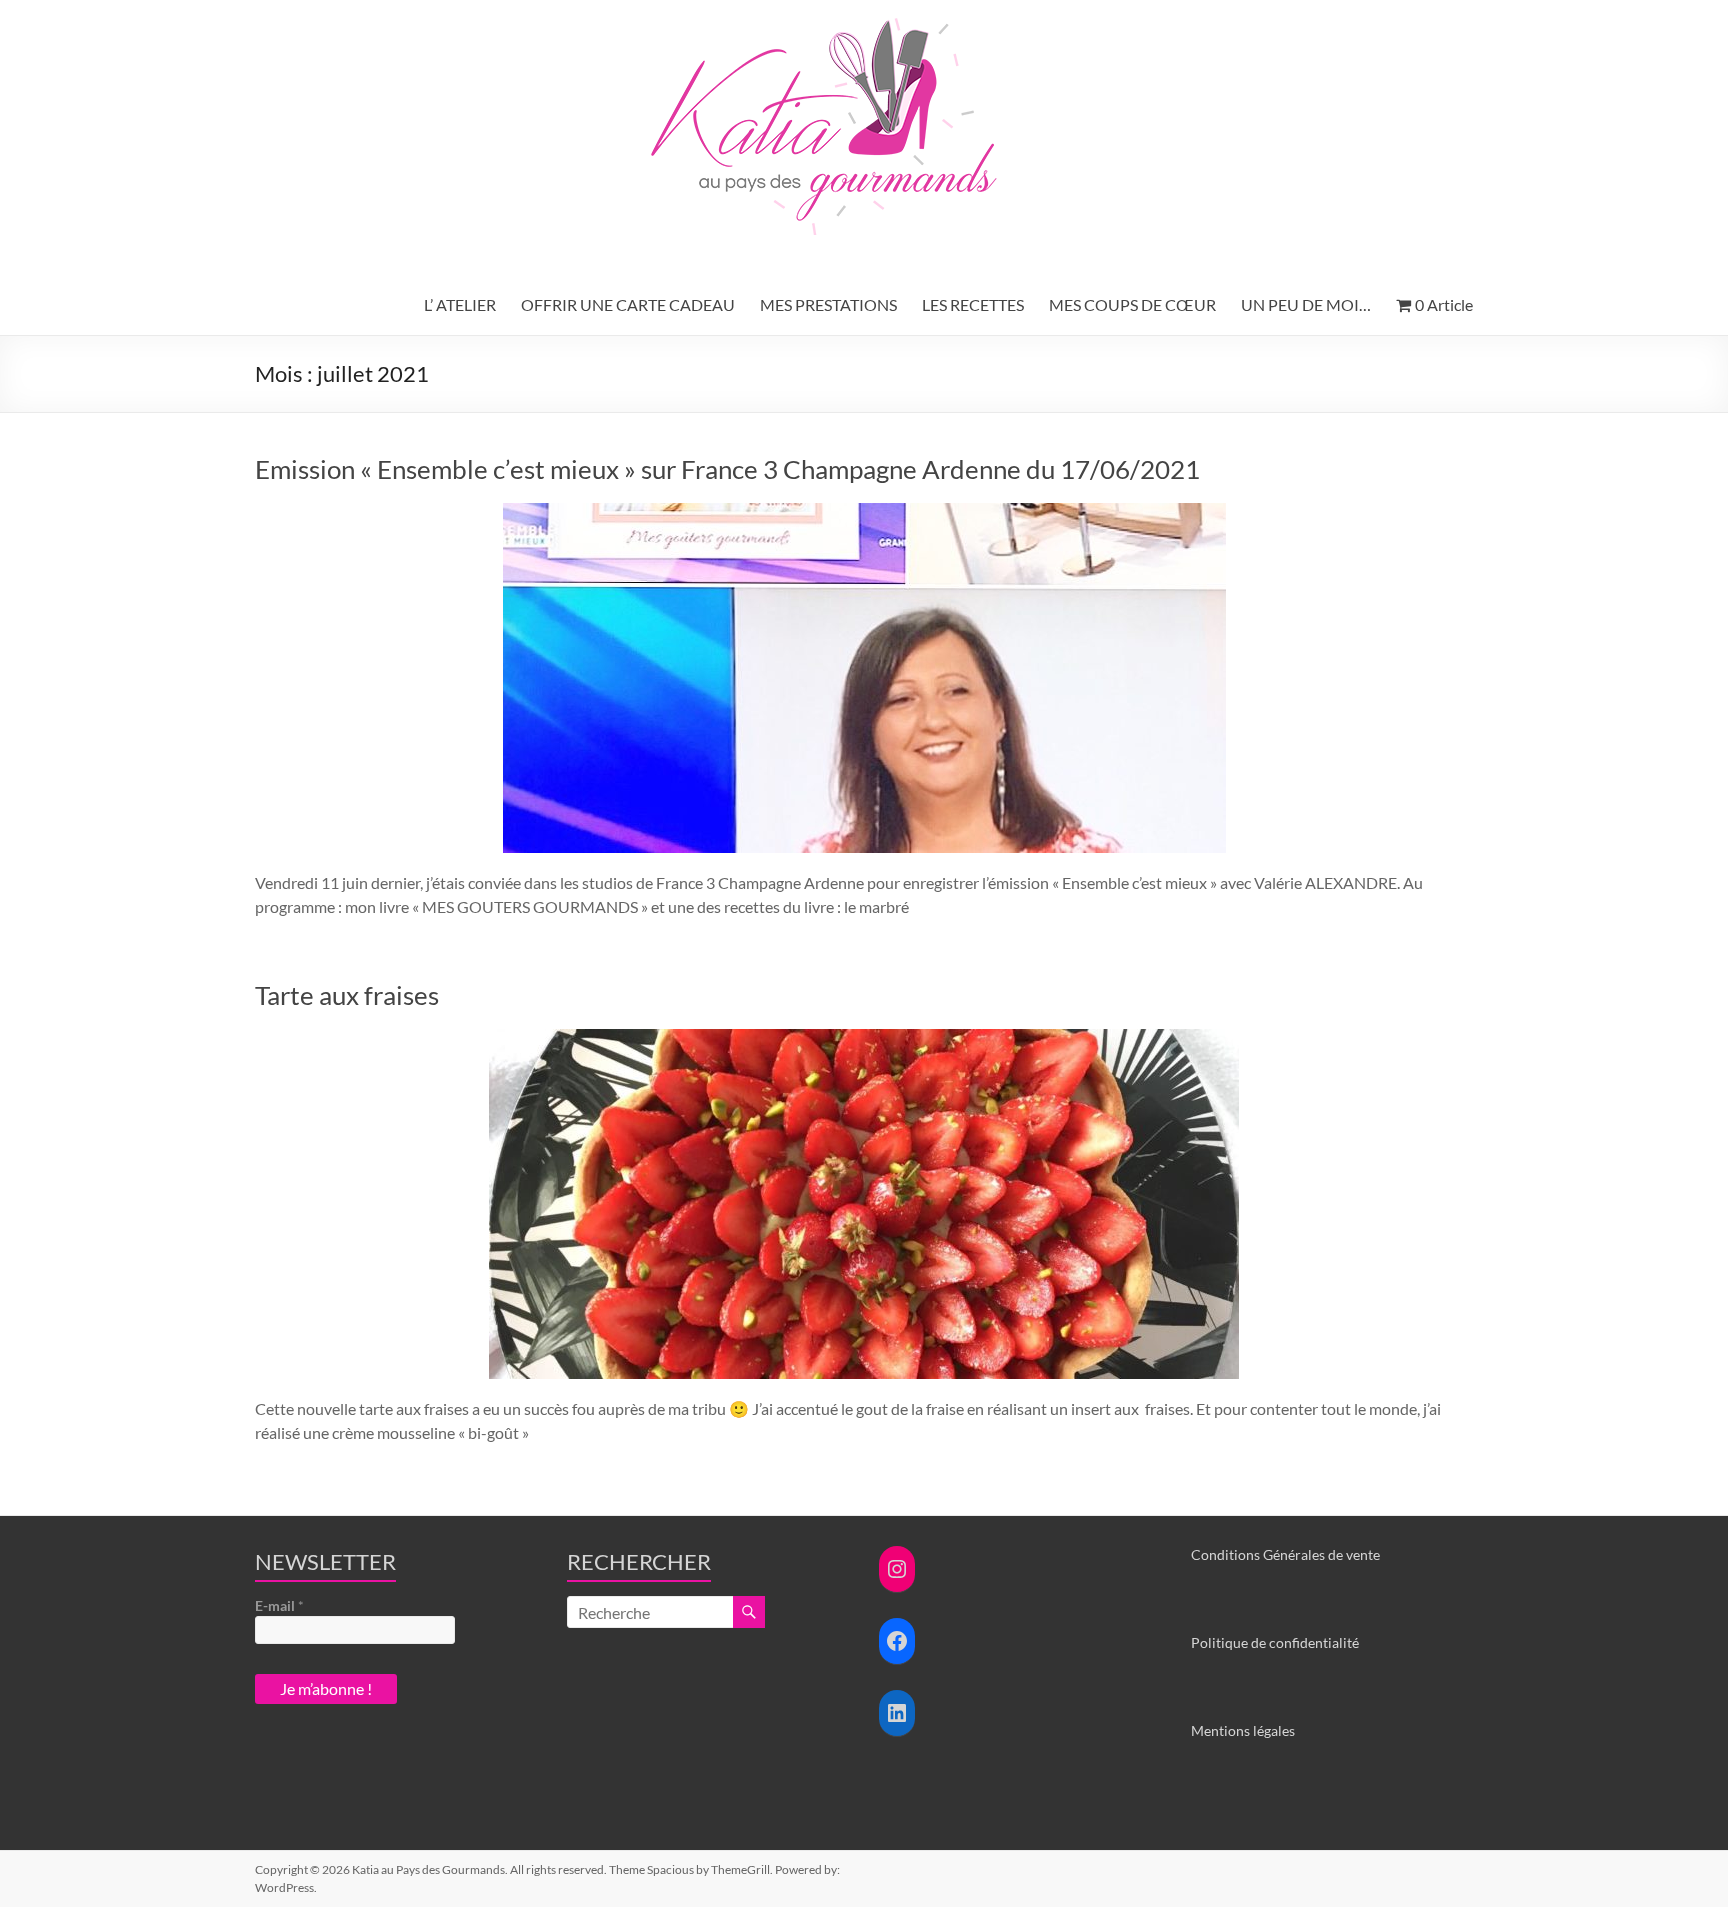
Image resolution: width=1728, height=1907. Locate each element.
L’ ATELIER (460, 304)
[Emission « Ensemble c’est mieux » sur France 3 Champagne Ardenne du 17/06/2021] (864, 512)
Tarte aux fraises (347, 995)
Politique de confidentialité (1275, 1642)
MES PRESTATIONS (828, 304)
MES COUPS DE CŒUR (1132, 304)
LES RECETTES (973, 304)
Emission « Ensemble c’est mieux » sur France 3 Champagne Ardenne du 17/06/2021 (727, 469)
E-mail (279, 1605)
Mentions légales (1243, 1730)
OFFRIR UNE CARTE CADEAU (628, 304)
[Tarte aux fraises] (864, 1038)
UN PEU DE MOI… (1306, 304)
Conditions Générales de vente (1285, 1554)
